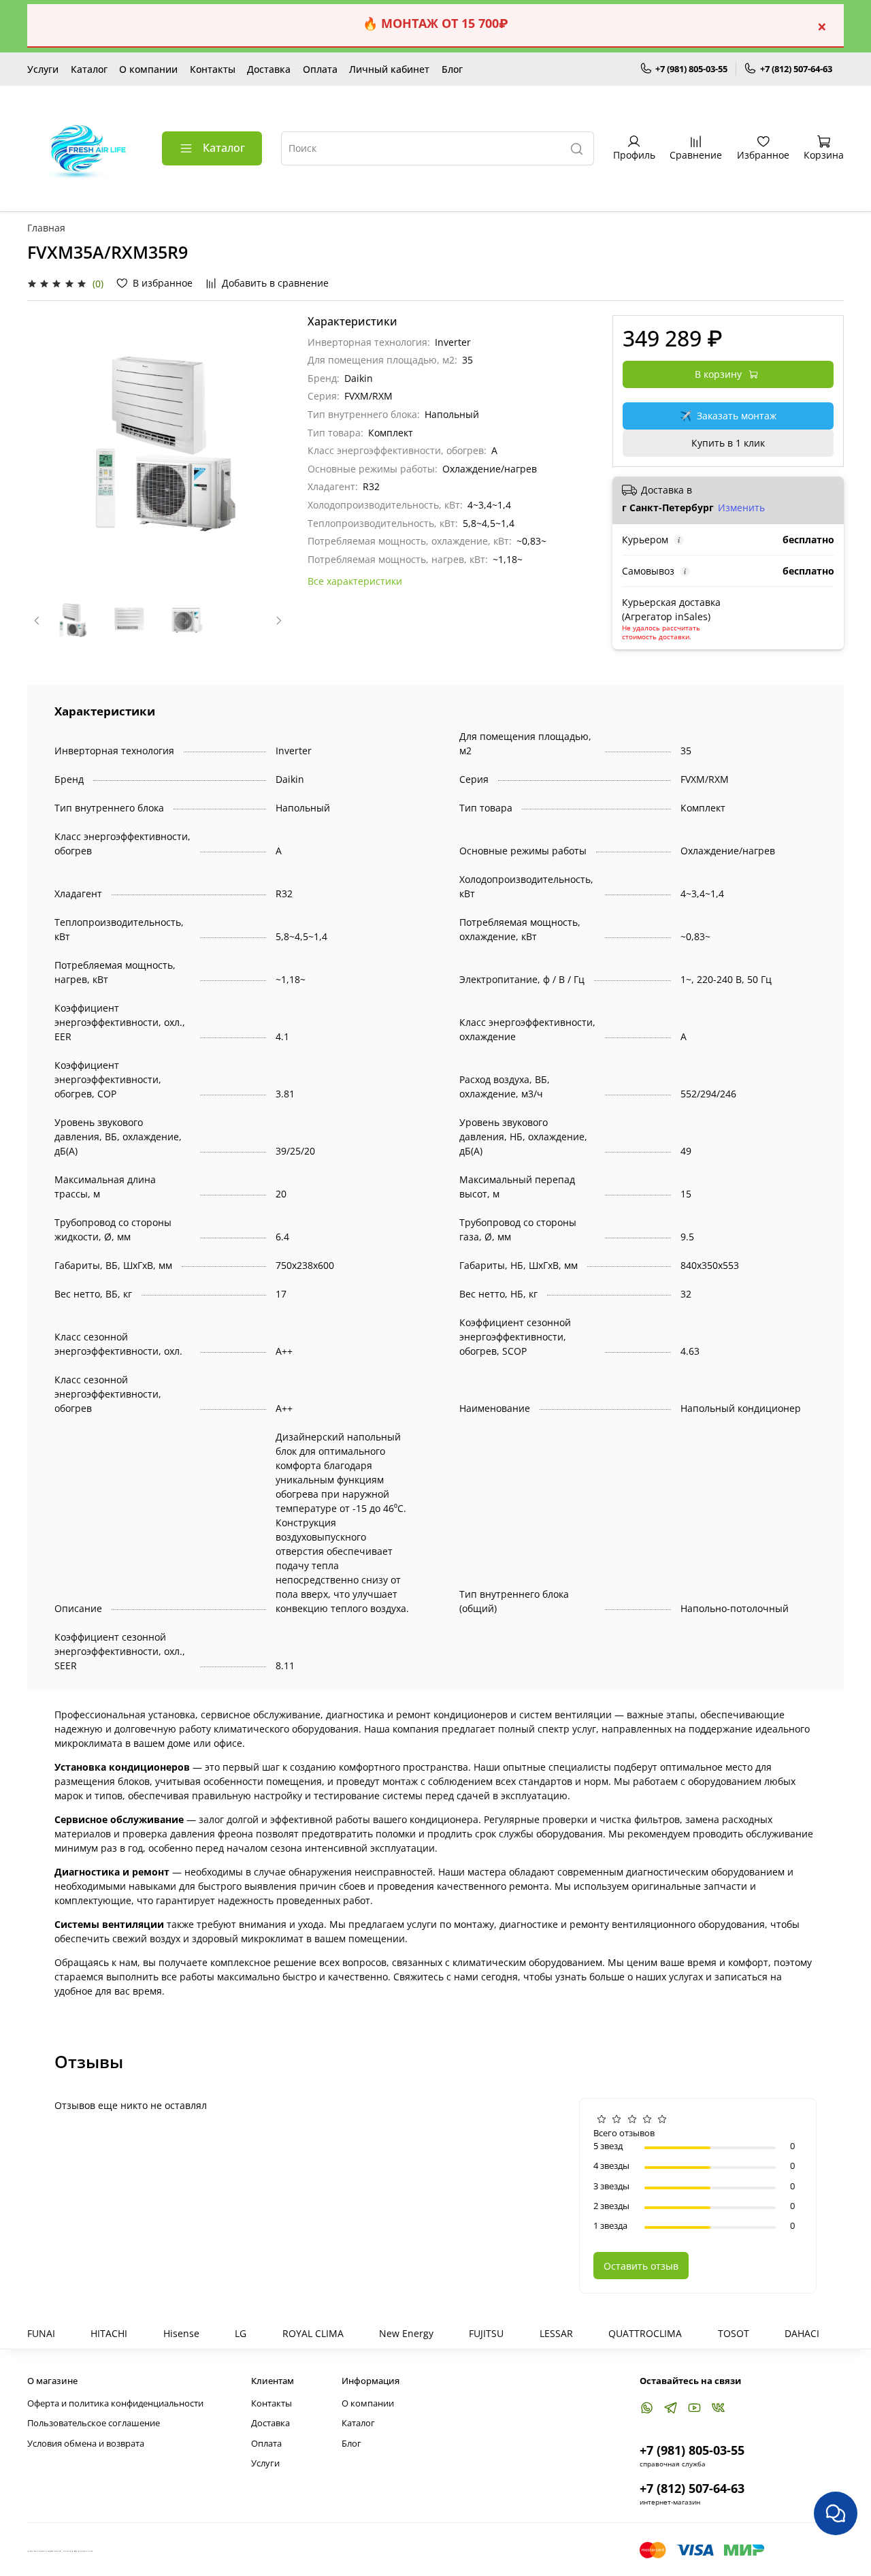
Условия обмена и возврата (86, 2444)
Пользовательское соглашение (94, 2423)
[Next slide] (269, 446)
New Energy (406, 2333)
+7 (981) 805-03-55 (691, 69)
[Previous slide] (46, 446)
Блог (452, 69)
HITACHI (109, 2333)
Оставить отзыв (641, 2266)
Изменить (741, 508)
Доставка (269, 69)
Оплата (320, 69)
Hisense (181, 2333)
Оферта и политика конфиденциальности (115, 2403)
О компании (148, 69)
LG (241, 2333)
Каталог (89, 69)
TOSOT (734, 2333)
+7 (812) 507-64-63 (796, 69)
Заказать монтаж (728, 416)
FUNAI (41, 2333)
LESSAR (556, 2333)
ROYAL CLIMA (313, 2333)
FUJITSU (486, 2333)
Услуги (43, 69)
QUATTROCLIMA (645, 2333)
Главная (46, 228)
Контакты (213, 69)
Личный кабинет (389, 69)
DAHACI (802, 2333)
